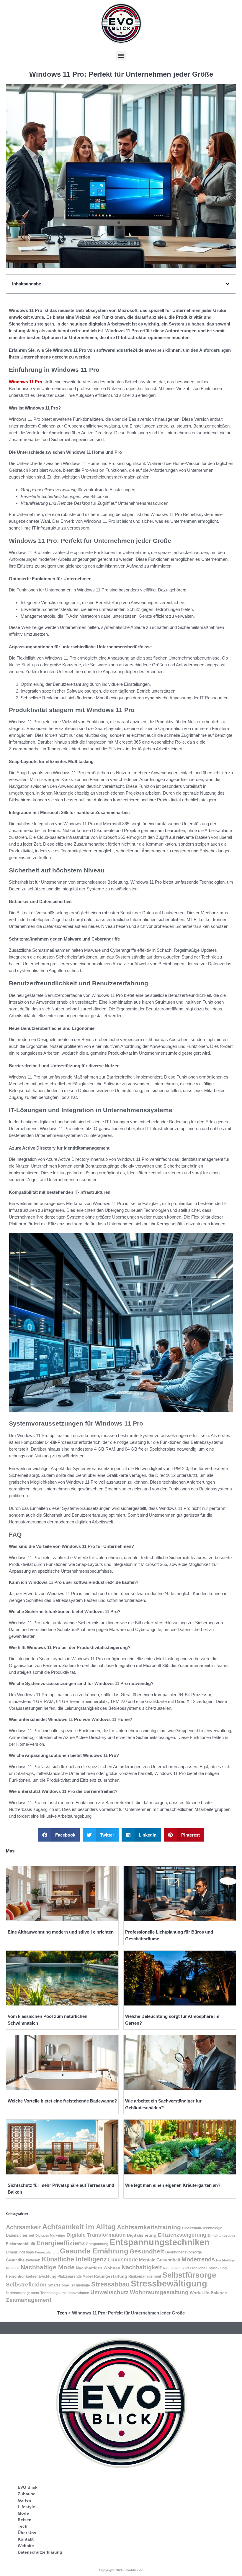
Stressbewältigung (169, 2283)
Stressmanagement (23, 2293)
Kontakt (26, 2539)
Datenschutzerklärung (40, 2552)
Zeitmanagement (29, 2300)
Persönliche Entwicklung (206, 2268)
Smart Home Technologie (69, 2285)
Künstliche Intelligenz (74, 2259)
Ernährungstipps (20, 2252)
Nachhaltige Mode (48, 2267)
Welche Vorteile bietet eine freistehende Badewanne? (62, 2101)
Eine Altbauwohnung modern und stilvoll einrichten (61, 1932)
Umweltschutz (109, 2292)
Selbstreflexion (26, 2285)
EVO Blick (28, 2487)
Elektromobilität (21, 2244)
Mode (23, 2513)
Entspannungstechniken (160, 2242)
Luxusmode (123, 2260)
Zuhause (27, 2494)
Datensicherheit (20, 2235)
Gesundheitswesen (23, 2260)
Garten (24, 2500)
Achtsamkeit (23, 2227)
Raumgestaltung (111, 2276)
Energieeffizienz (61, 2243)
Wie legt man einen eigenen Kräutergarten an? (173, 2185)
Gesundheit (147, 2251)
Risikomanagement (145, 2276)
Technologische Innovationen (65, 2293)
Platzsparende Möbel (75, 2276)
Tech (62, 2313)
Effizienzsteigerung (182, 2235)
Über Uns (27, 2533)
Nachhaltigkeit (142, 2267)
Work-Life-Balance (208, 2293)
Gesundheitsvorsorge (184, 2252)
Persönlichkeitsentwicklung (31, 2276)
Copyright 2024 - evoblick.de (121, 2570)
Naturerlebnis (174, 2268)
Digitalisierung (142, 2235)
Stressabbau (110, 2284)
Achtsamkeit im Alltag (79, 2227)
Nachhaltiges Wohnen (98, 2268)
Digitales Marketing (50, 2235)
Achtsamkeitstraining (149, 2227)
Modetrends (198, 2259)
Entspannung (97, 2244)
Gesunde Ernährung (94, 2251)
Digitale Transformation (96, 2235)
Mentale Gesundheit (160, 2260)
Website (26, 2546)
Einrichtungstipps (221, 2235)
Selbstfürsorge (189, 2275)
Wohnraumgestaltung (159, 2292)
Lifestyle (26, 2507)
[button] (121, 56)
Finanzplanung (47, 2252)
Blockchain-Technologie (202, 2228)
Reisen (25, 2520)
